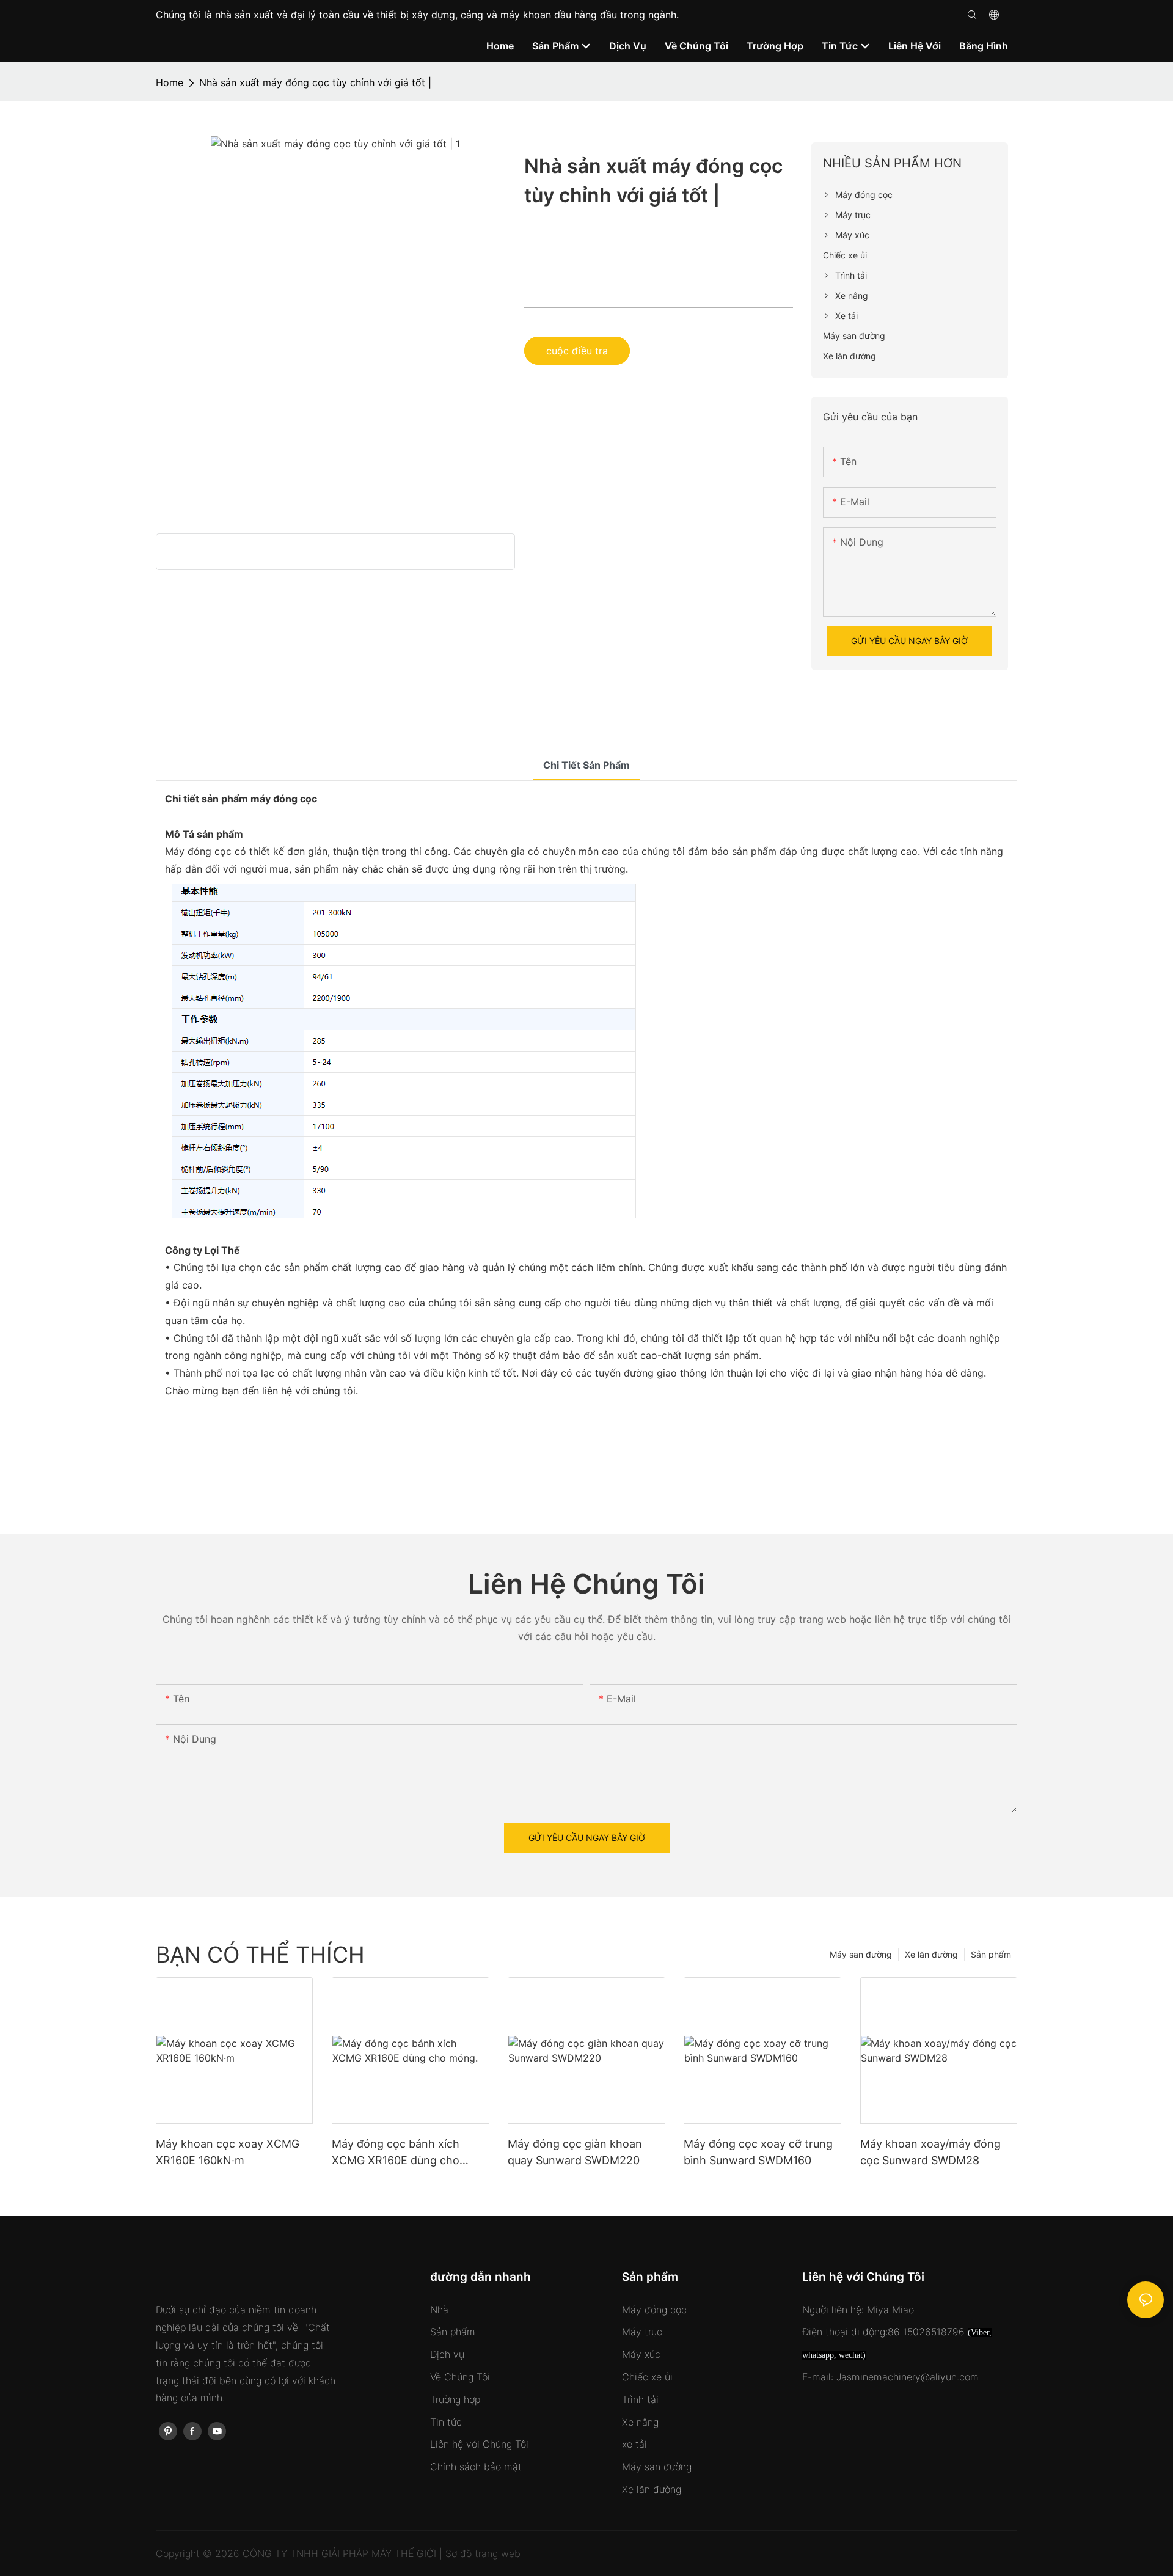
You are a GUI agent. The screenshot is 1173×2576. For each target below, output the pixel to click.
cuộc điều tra (577, 351)
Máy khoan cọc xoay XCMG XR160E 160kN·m (228, 2152)
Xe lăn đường (931, 1954)
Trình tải (640, 2399)
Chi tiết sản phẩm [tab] (586, 765)
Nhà (439, 2310)
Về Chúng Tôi (460, 2377)
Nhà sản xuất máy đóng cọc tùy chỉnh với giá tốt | (315, 82)
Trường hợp (455, 2399)
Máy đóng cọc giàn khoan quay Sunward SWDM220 (575, 2152)
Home (170, 82)
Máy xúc (641, 2354)
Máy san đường (861, 1954)
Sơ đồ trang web (483, 2553)
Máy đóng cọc (654, 2310)
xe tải (634, 2444)
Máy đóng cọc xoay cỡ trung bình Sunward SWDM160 (758, 2152)
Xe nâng (640, 2422)
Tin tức (446, 2422)
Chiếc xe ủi (647, 2377)
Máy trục (642, 2332)
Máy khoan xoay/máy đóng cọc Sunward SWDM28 (930, 2152)
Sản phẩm (991, 1954)
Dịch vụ (447, 2354)
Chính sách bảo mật (476, 2467)
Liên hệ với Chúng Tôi (479, 2444)
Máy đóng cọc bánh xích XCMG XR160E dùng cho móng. (396, 2153)
